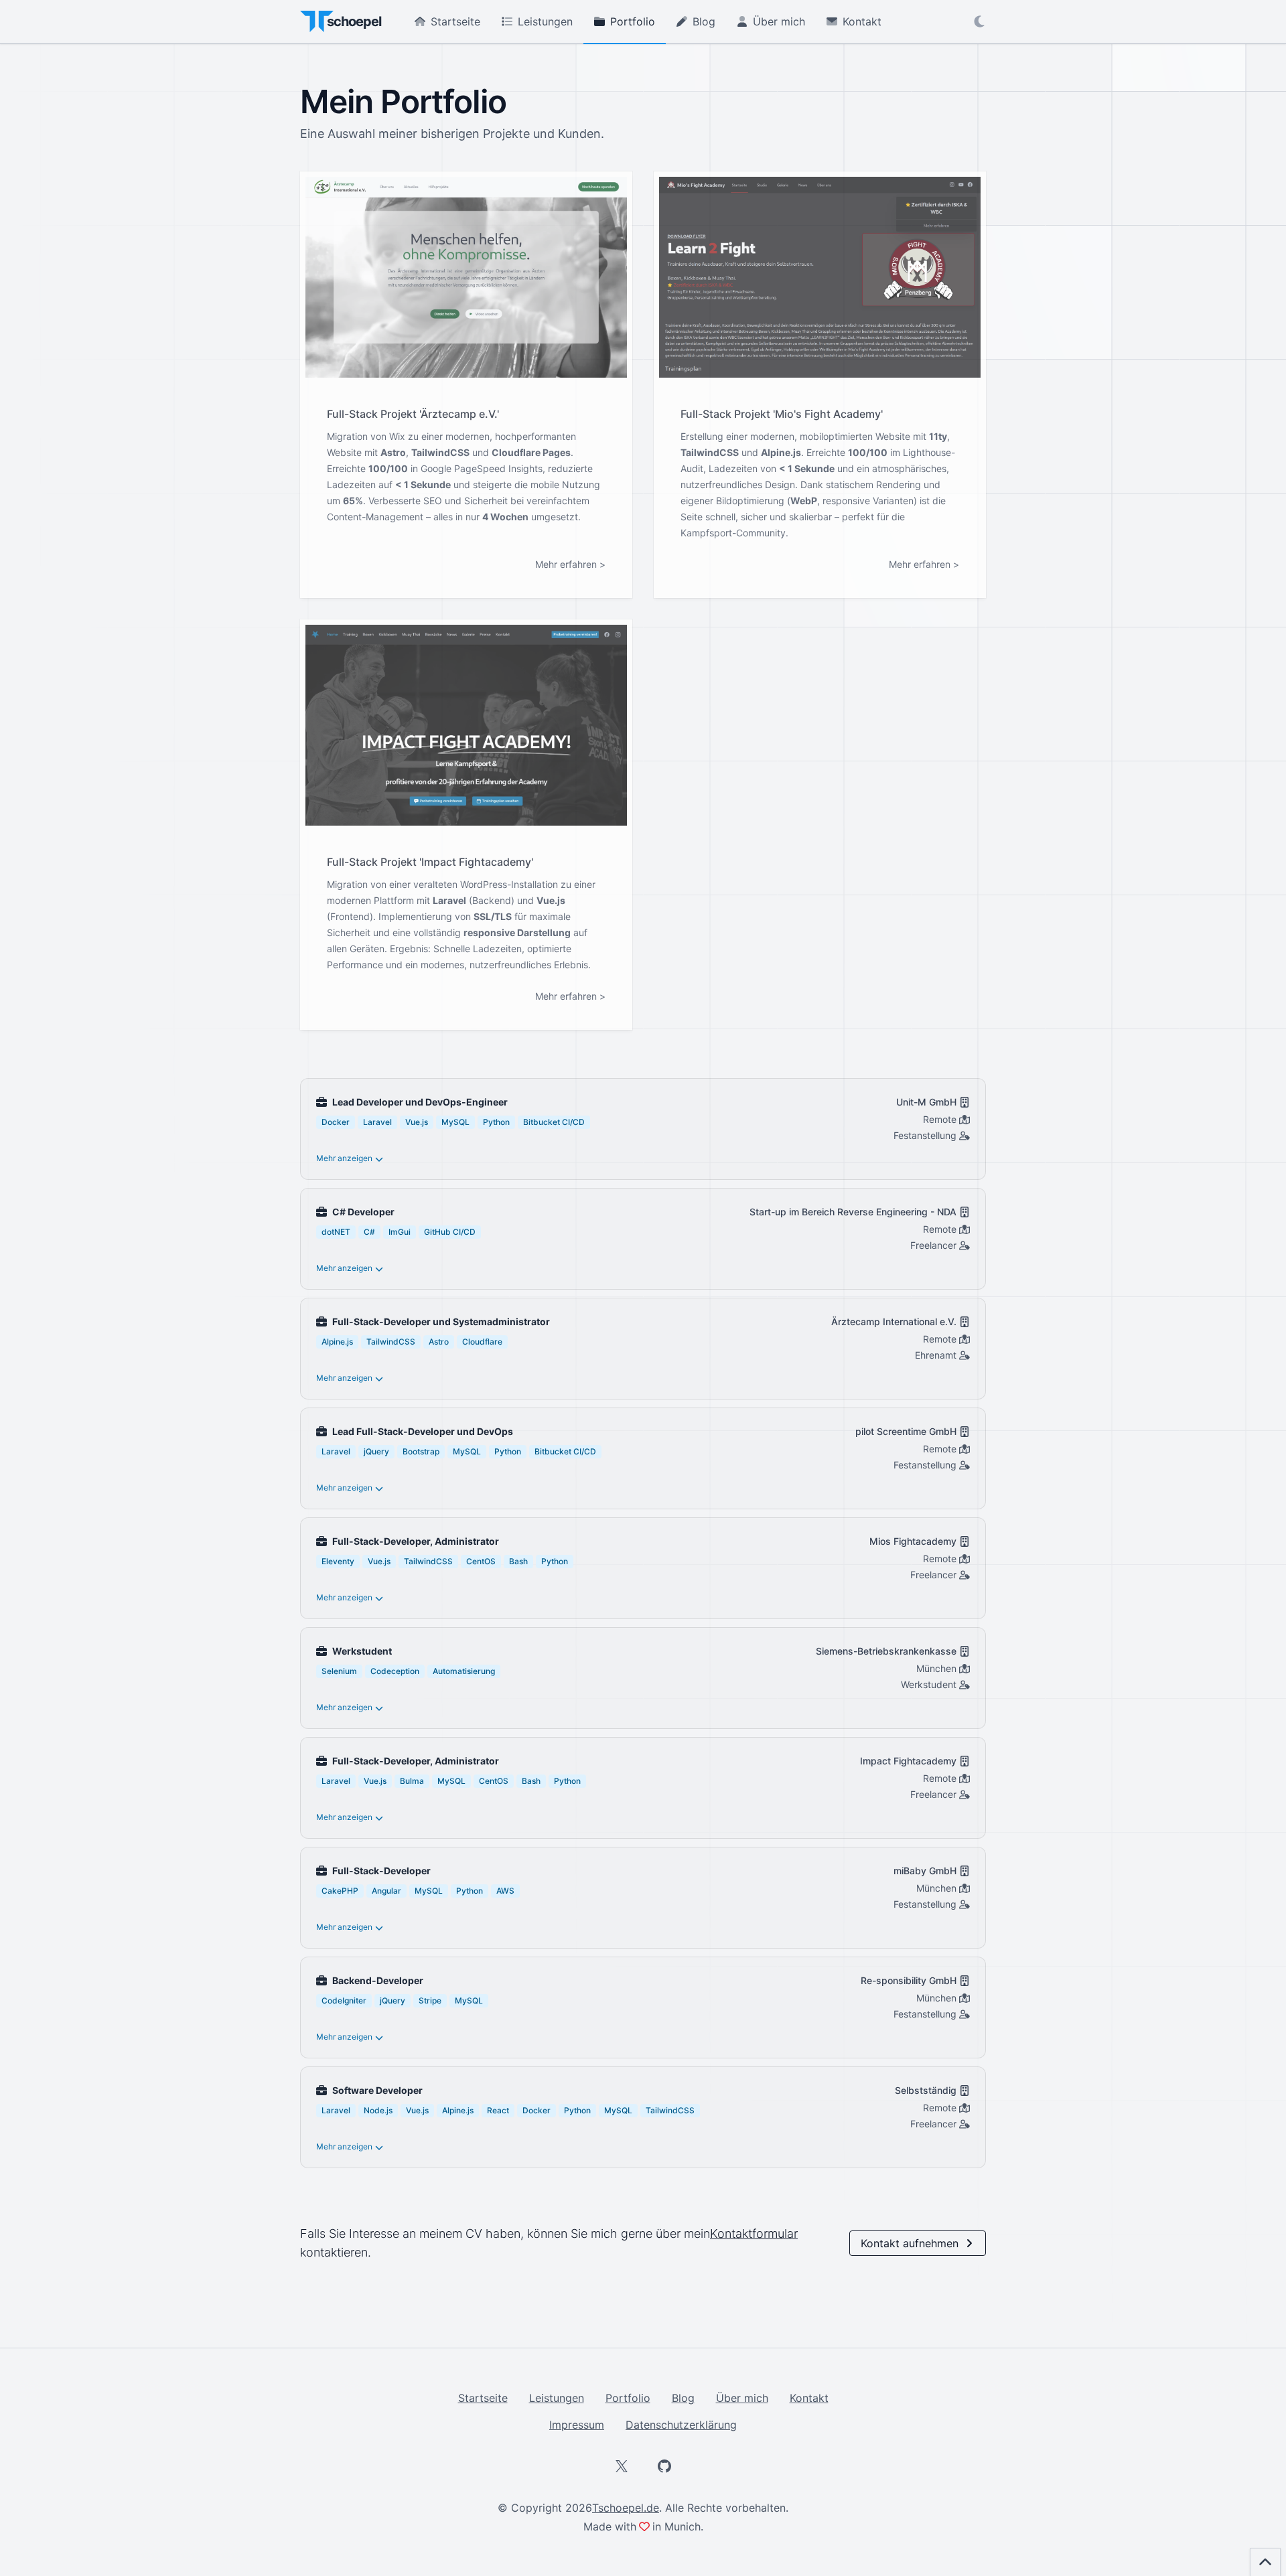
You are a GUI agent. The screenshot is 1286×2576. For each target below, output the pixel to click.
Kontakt (862, 21)
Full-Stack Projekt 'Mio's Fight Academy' (782, 414)
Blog (704, 21)
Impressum (577, 2425)
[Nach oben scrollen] (1265, 2562)
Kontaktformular (754, 2233)
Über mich (779, 21)
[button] (979, 21)
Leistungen (545, 21)
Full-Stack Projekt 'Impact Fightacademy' (430, 862)
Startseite (455, 21)
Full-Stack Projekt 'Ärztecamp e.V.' (413, 414)
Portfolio (633, 21)
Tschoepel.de (626, 2508)
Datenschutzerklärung (681, 2425)
